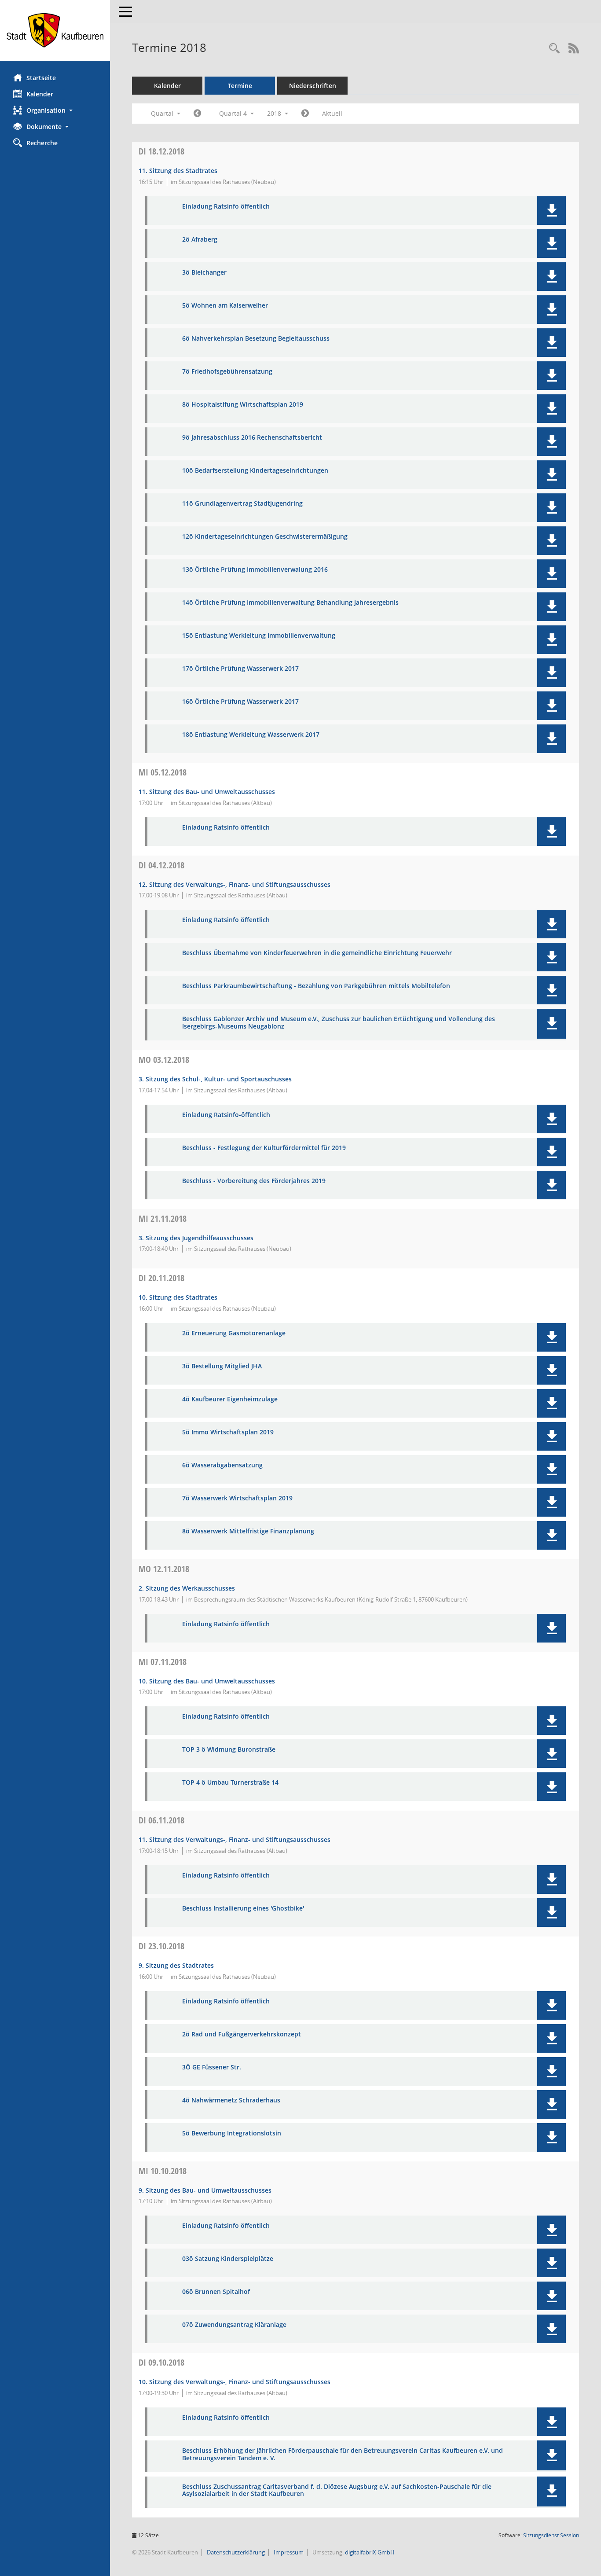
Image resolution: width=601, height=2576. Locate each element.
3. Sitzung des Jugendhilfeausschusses (196, 1238)
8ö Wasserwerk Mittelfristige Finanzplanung (248, 1531)
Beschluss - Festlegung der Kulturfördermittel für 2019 (264, 1148)
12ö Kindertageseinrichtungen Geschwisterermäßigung (265, 537)
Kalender (40, 94)
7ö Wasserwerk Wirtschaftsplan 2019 (237, 1498)
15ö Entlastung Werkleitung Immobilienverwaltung (259, 636)
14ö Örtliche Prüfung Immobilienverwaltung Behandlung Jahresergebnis (290, 603)
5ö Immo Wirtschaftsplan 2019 (228, 1432)
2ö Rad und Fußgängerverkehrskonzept (242, 2034)
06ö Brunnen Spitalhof (216, 2292)
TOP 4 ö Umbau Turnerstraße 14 (230, 1783)
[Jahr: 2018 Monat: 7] (197, 114)
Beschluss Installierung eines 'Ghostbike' (243, 1909)
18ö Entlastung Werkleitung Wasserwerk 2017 (251, 735)
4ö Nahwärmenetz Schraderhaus (231, 2100)
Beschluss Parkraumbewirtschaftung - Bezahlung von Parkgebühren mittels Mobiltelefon (316, 986)
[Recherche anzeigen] (554, 49)
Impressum (288, 2552)
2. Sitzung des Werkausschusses (187, 1588)
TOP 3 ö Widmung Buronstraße (229, 1750)
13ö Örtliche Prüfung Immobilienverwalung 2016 (255, 570)
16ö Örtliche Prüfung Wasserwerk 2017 (240, 702)
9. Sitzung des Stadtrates (176, 1965)
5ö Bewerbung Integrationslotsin (232, 2133)
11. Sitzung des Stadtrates (178, 171)
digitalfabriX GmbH (370, 2552)
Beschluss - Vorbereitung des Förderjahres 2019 (254, 1181)
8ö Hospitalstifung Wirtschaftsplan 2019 (243, 405)
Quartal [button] (163, 113)
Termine (240, 86)
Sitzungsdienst (551, 2535)
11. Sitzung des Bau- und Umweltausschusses (207, 792)
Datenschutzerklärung (235, 2552)
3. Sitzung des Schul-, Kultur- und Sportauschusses (215, 1079)
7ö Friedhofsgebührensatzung (227, 372)
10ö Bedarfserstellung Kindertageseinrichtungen (255, 471)
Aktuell (332, 113)
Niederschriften (313, 86)
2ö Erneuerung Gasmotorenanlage (234, 1333)
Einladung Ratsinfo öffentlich (226, 207)
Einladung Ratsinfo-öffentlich (226, 1115)
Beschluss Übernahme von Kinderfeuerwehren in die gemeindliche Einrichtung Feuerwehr (317, 953)
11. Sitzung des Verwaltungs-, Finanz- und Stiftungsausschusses (235, 1839)
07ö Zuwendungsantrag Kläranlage (234, 2325)
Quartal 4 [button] (234, 113)
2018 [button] (275, 113)
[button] (55, 110)
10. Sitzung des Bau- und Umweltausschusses (207, 1681)
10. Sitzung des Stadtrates (178, 1297)
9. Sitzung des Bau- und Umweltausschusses (205, 2190)
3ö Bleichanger (204, 273)
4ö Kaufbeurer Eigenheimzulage (230, 1399)
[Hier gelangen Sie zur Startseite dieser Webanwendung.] (55, 30)
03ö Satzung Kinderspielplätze (228, 2259)
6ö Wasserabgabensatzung (222, 1465)
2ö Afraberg (200, 240)
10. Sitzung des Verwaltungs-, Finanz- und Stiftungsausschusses (235, 2382)
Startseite (41, 78)
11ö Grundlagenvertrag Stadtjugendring (242, 504)
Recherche (42, 143)
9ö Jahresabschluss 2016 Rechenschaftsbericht (252, 438)
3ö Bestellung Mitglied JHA (222, 1366)
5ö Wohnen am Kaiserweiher (225, 306)
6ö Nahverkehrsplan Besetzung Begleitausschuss (256, 339)
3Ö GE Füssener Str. (212, 2067)
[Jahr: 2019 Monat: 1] (305, 114)
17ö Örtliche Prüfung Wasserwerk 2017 (240, 669)
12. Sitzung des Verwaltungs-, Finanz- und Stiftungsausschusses (235, 884)
